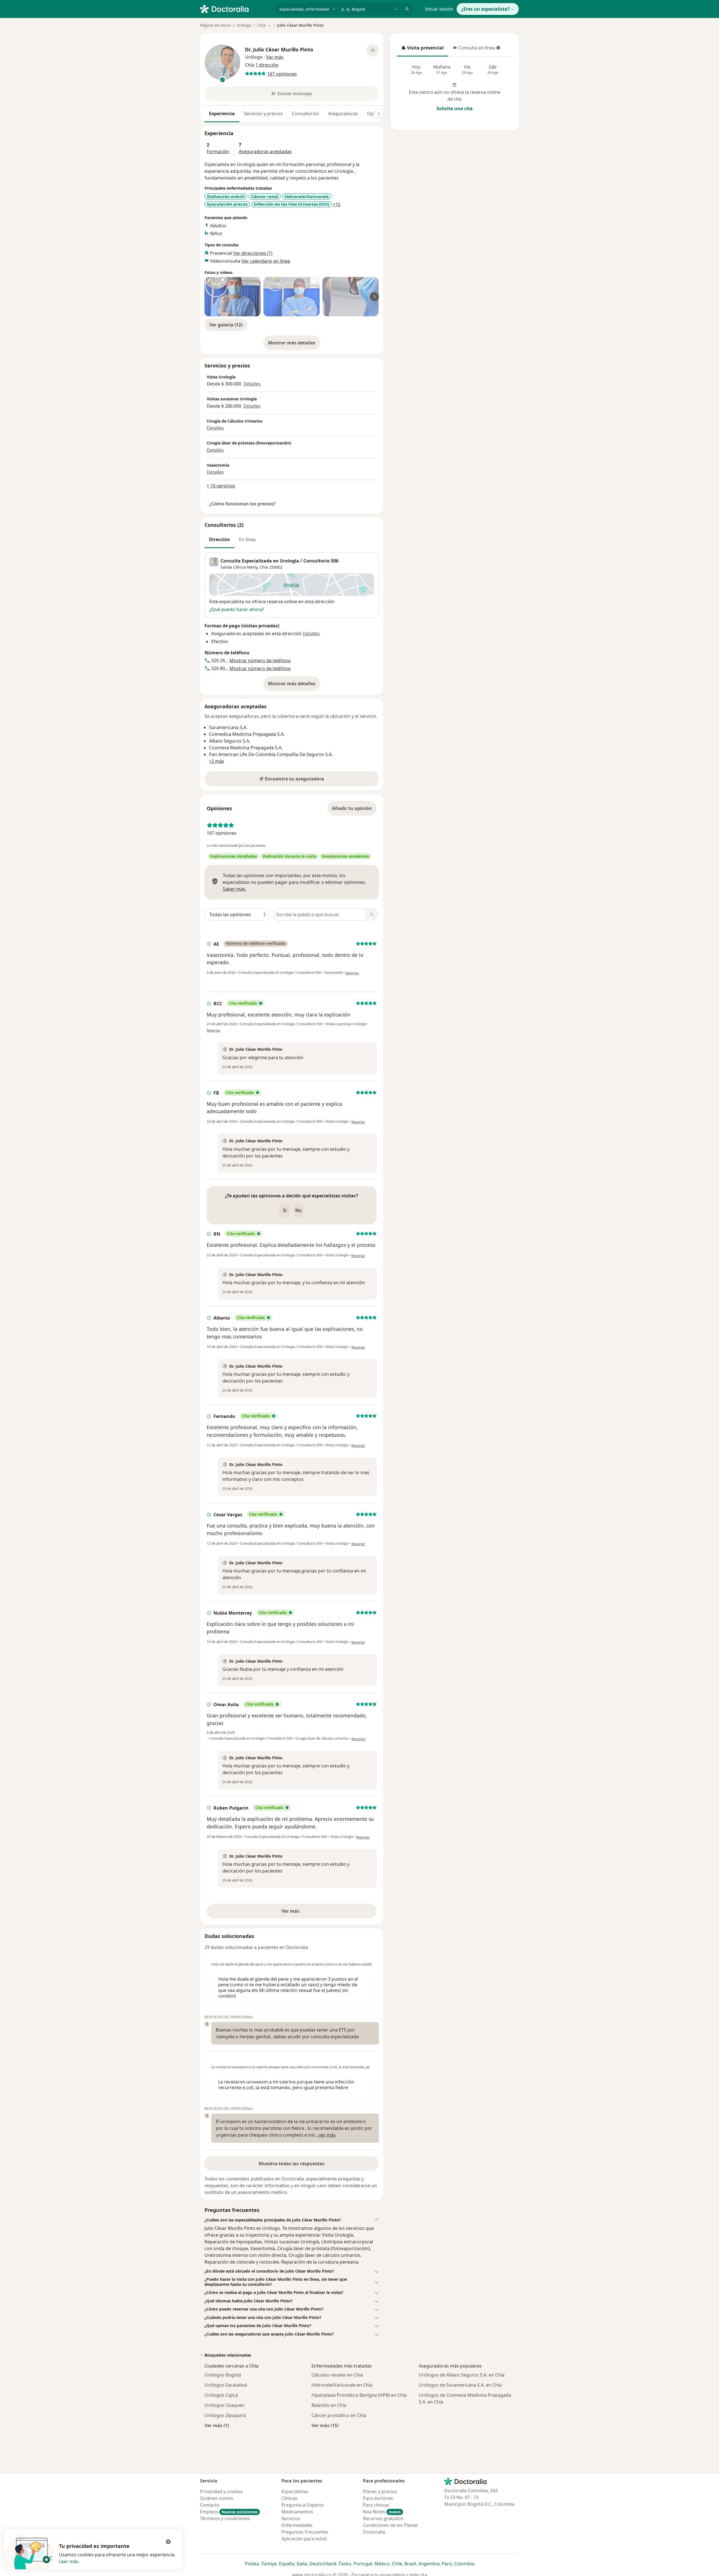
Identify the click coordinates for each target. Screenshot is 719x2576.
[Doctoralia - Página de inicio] (235, 8)
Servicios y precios (263, 114)
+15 (337, 205)
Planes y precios (380, 2491)
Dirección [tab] (219, 539)
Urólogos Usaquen (225, 2405)
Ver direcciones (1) (253, 253)
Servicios (291, 2518)
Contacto (210, 2505)
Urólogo (244, 25)
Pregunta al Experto (303, 2505)
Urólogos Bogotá (223, 2375)
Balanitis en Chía (329, 2405)
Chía (264, 567)
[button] (292, 2220)
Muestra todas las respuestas (292, 2164)
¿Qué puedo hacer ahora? (237, 609)
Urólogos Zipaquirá (225, 2415)
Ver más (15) (325, 2425)
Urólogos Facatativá (226, 2385)
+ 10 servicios (221, 486)
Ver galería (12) (226, 325)
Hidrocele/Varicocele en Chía (342, 2385)
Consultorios (305, 114)
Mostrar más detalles (294, 344)
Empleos (229, 2512)
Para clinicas (376, 2505)
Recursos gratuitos (383, 2518)
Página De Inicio (215, 25)
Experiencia (222, 114)
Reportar (352, 973)
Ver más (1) (217, 2425)
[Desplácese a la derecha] (379, 114)
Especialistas (295, 2491)
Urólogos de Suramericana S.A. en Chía (460, 2385)
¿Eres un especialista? (485, 9)
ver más (327, 2135)
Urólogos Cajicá (221, 2395)
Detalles (252, 384)
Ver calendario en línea (266, 261)
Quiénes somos (217, 2498)
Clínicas (289, 2498)
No (298, 1210)
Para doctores (378, 2498)
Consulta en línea (474, 49)
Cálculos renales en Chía (337, 2375)
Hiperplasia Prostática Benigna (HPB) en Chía (359, 2395)
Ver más (310, 1913)
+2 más (217, 761)
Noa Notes (382, 2512)
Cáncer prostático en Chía (339, 2415)
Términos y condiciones (225, 2518)
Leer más (69, 2561)
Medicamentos (297, 2512)
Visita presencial (422, 49)
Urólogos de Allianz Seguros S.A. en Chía (462, 2375)
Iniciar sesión (439, 9)
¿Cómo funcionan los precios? (243, 504)
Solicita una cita (455, 108)
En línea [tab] (247, 539)
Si (285, 1210)
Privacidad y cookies (221, 2491)
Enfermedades (297, 2525)
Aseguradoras (343, 114)
